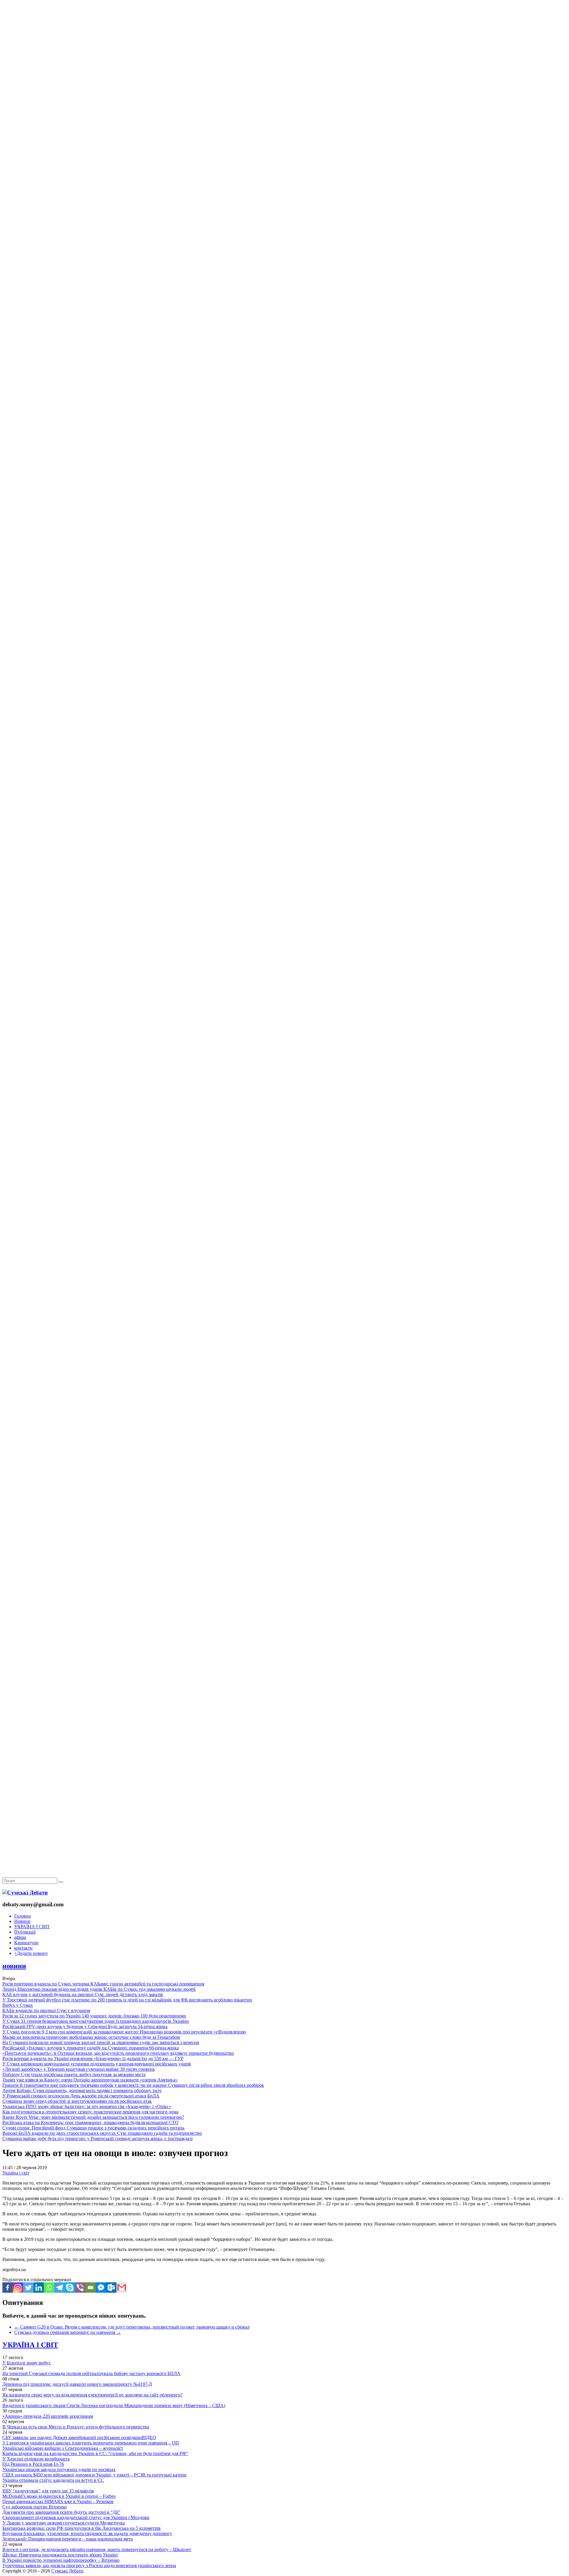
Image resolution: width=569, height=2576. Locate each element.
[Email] (91, 2288)
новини (14, 1966)
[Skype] (70, 2288)
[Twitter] (28, 2288)
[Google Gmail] (122, 2288)
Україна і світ (16, 2173)
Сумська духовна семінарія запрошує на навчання (68, 2332)
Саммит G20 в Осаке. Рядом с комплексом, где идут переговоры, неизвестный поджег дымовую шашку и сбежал (132, 2327)
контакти (23, 1948)
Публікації (25, 1932)
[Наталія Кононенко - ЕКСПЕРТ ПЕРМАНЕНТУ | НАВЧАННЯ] (284, 182)
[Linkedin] (39, 2288)
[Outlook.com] (111, 2288)
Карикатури (26, 1943)
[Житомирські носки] (284, 136)
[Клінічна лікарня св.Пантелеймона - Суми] (284, 45)
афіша (20, 1937)
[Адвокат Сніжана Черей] (284, 91)
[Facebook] (8, 2288)
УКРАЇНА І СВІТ (32, 1927)
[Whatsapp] (49, 2288)
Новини (22, 1921)
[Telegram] (59, 2288)
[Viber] (80, 2288)
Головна (23, 1916)
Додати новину (31, 1953)
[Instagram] (18, 2288)
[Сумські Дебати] (25, 1893)
